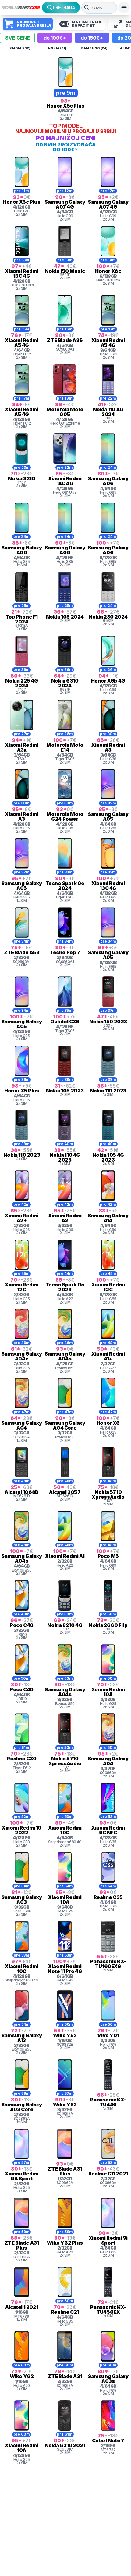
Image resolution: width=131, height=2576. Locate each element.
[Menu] (124, 8)
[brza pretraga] (87, 8)
